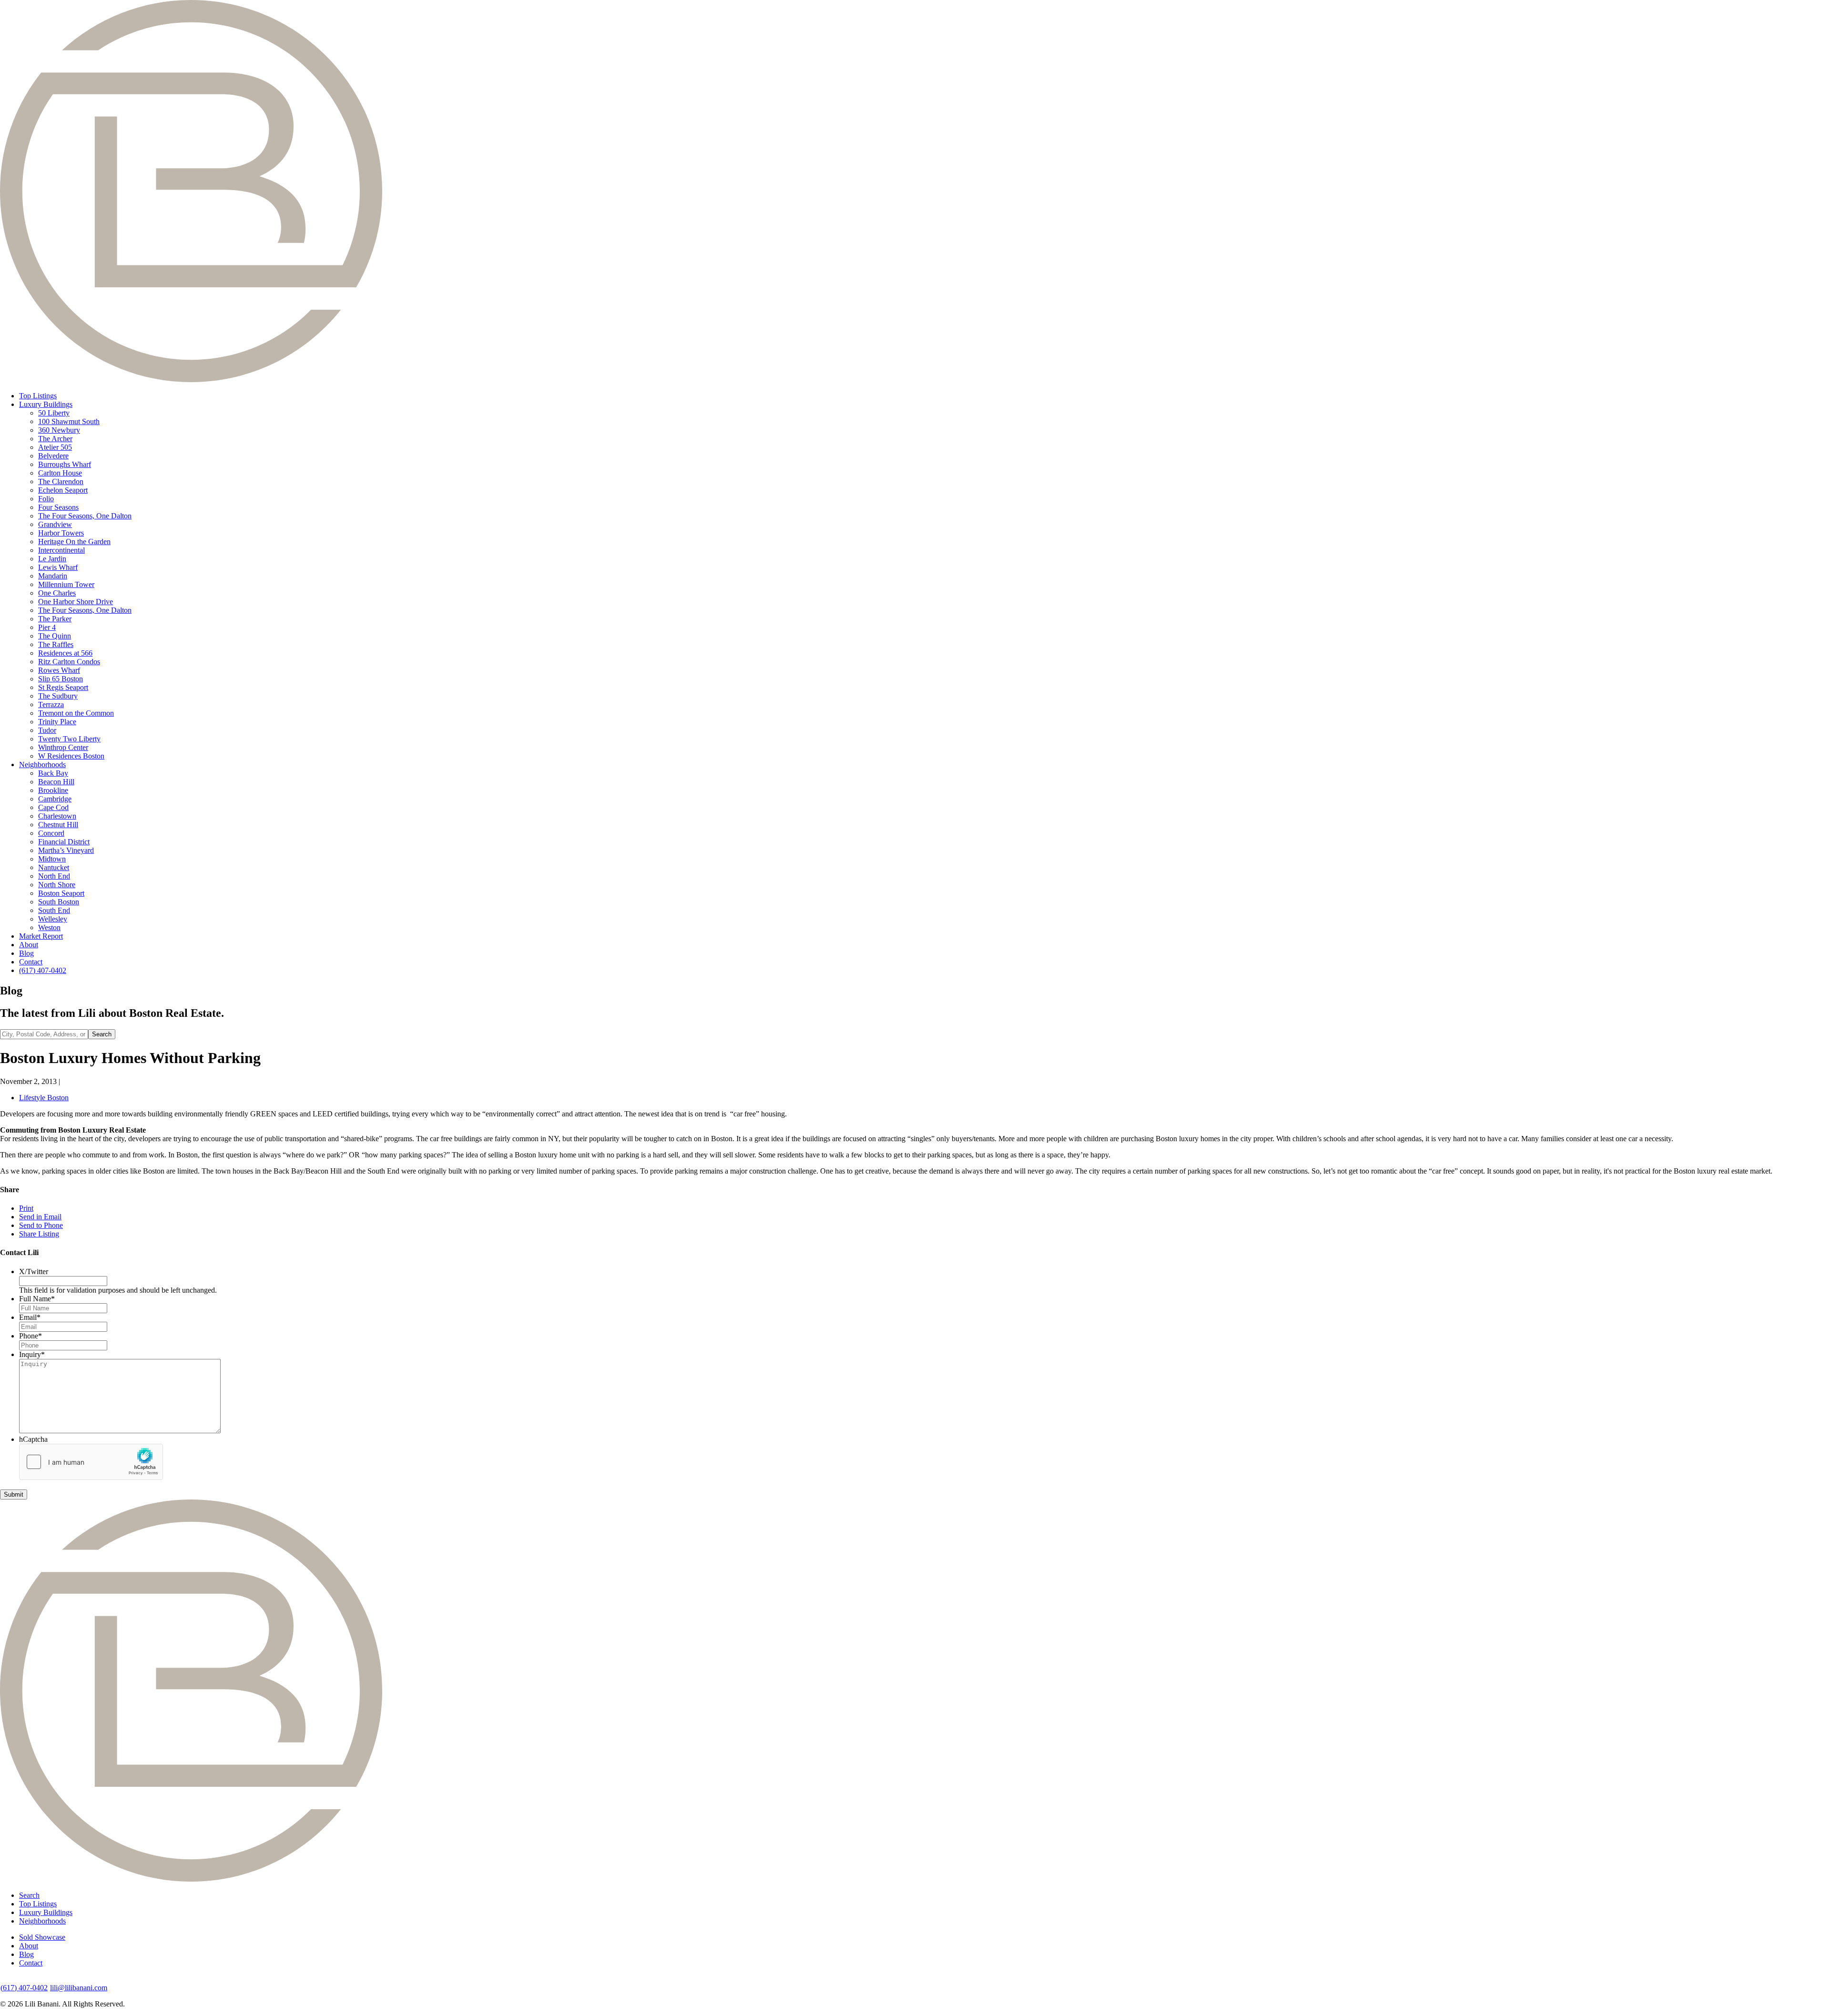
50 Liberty (54, 413)
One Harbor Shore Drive (76, 602)
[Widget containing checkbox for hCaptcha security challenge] (91, 1462)
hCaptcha (33, 1439)
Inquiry (32, 1354)
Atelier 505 (55, 447)
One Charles (57, 593)
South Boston (59, 902)
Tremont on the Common (76, 713)
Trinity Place (57, 722)
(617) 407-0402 (43, 970)
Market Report (41, 936)
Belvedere (53, 456)
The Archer (55, 439)
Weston (49, 927)
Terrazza (51, 704)
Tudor (47, 730)
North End (54, 876)
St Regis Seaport (63, 687)
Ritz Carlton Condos (69, 662)
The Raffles (56, 644)
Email (30, 1317)
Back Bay (53, 773)
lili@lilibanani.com (79, 1988)
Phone (30, 1336)
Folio (46, 499)
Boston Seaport (61, 893)
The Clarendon (61, 481)
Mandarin (53, 576)
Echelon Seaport (63, 490)
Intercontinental (61, 550)
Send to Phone (41, 1225)
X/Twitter (34, 1271)
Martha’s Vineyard (66, 850)
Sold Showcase (42, 1937)
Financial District (64, 842)
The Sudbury (58, 696)
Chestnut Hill (58, 825)
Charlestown (57, 816)
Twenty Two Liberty (69, 739)
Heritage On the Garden (74, 542)
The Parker (55, 619)
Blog (26, 953)
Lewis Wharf (58, 567)
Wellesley (53, 919)
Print (26, 1208)
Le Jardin (52, 559)
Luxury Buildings (46, 404)
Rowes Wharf (59, 670)
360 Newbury (59, 430)
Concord (51, 833)
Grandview (55, 524)
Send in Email (40, 1217)
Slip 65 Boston (61, 679)
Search (29, 1895)
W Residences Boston (71, 756)
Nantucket (54, 867)
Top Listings (38, 396)
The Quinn (55, 636)
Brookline (53, 790)
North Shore (57, 885)
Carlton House (60, 473)
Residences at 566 (65, 653)
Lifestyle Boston (44, 1098)
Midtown (52, 859)
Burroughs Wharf (65, 464)
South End (54, 910)
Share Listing (39, 1234)
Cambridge (55, 799)
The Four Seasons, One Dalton (85, 516)
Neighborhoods (42, 765)
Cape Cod (53, 807)
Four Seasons (58, 507)
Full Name (37, 1299)
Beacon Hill (56, 782)
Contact (31, 962)
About (29, 945)
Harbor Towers (61, 533)
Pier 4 (47, 627)
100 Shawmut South (69, 421)
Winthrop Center (63, 747)
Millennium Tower (66, 584)
